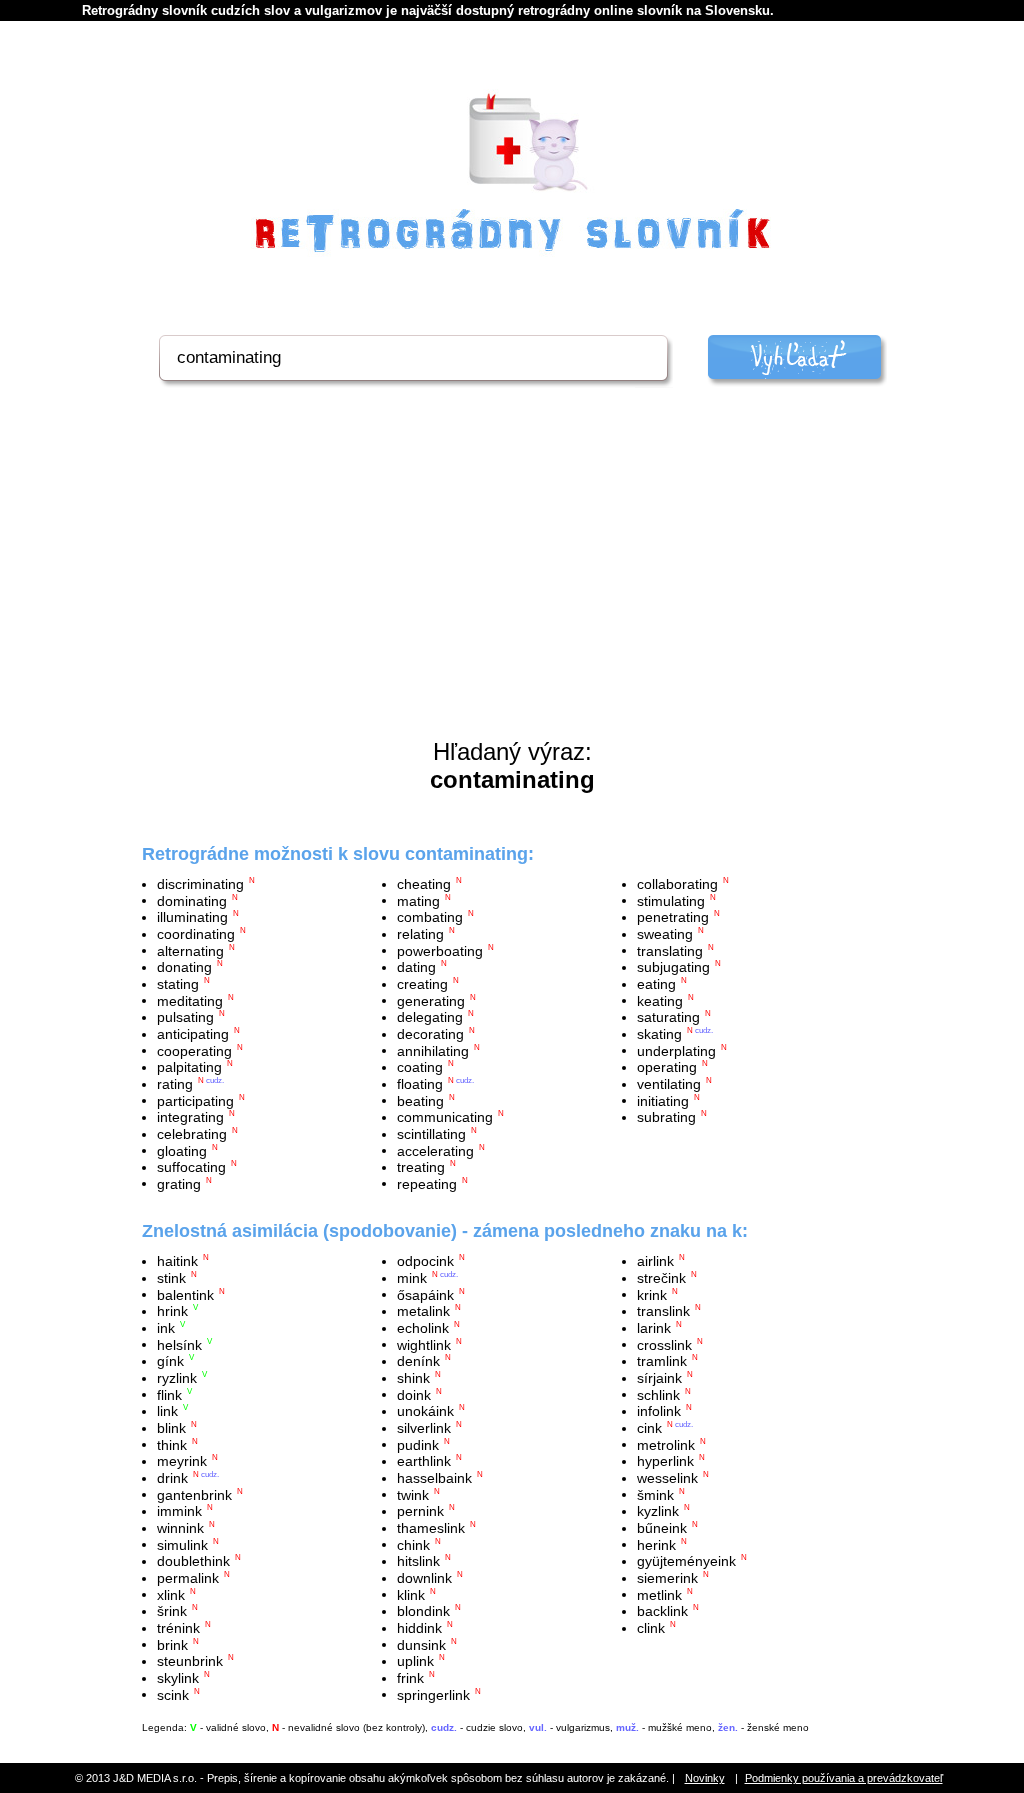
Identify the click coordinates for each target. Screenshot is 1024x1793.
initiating (663, 1100)
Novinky (705, 1778)
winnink (180, 1528)
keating (660, 1000)
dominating (192, 900)
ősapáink (425, 1294)
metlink (659, 1594)
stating (178, 984)
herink (656, 1544)
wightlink (424, 1344)
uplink (415, 1661)
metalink (423, 1311)
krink (652, 1294)
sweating (665, 934)
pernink (420, 1511)
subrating (666, 1117)
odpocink (425, 1261)
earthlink (424, 1461)
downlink (424, 1578)
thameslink (431, 1528)
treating (421, 1167)
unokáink (425, 1411)
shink (413, 1378)
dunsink (421, 1644)
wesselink (667, 1478)
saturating (668, 1017)
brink (172, 1644)
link (167, 1411)
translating (670, 950)
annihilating (433, 1050)
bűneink (662, 1528)
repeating (427, 1183)
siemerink (667, 1578)
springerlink (433, 1694)
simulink (182, 1544)
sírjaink (659, 1378)
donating (184, 967)
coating (420, 1067)
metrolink (666, 1444)
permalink (188, 1578)
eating (656, 984)
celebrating (192, 1134)
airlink (655, 1261)
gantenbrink (194, 1494)
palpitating (189, 1067)
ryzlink (177, 1378)
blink (171, 1428)
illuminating (192, 917)
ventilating (669, 1084)
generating (431, 1000)
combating (430, 917)
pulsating (185, 1017)
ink (166, 1328)
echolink (423, 1328)
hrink (172, 1311)
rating (175, 1084)
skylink (178, 1678)
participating (195, 1100)
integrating (190, 1117)
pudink (418, 1444)
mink (412, 1278)
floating (420, 1084)
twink (413, 1494)
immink (179, 1511)
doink (414, 1394)
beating (420, 1100)
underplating (676, 1050)
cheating (424, 884)
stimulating (671, 900)
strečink (661, 1278)
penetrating (673, 917)
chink (413, 1544)
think (172, 1444)
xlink (171, 1594)
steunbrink (190, 1661)
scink (173, 1694)
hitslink (418, 1561)
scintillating (431, 1134)
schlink (658, 1394)
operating (667, 1067)
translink (663, 1311)
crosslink (664, 1344)
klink (411, 1594)
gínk (170, 1361)
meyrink (182, 1461)
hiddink (419, 1628)
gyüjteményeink (686, 1561)
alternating (190, 950)
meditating (190, 1000)
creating (422, 984)
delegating (430, 1017)
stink (171, 1278)
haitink (177, 1261)
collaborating (677, 884)
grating (179, 1183)
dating (416, 967)
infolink (659, 1411)
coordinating (196, 934)
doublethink (193, 1561)
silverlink (424, 1428)
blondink (423, 1611)
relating (420, 934)
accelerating (435, 1150)
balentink (185, 1294)
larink (654, 1328)
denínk (418, 1361)
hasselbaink (434, 1478)
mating (418, 900)
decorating (430, 1034)
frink (410, 1678)
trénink (178, 1628)
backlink (662, 1611)
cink (649, 1428)
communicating (445, 1117)
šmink (655, 1494)
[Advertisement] (512, 588)
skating (659, 1034)
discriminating (200, 884)
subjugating (673, 967)
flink (169, 1394)
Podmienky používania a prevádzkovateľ (844, 1778)
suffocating (191, 1167)
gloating (182, 1150)
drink (172, 1478)
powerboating (440, 950)
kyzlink (658, 1511)
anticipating (193, 1034)
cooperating (194, 1050)
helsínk (179, 1344)
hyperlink (665, 1461)
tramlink (662, 1361)
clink (651, 1628)
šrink (172, 1611)
